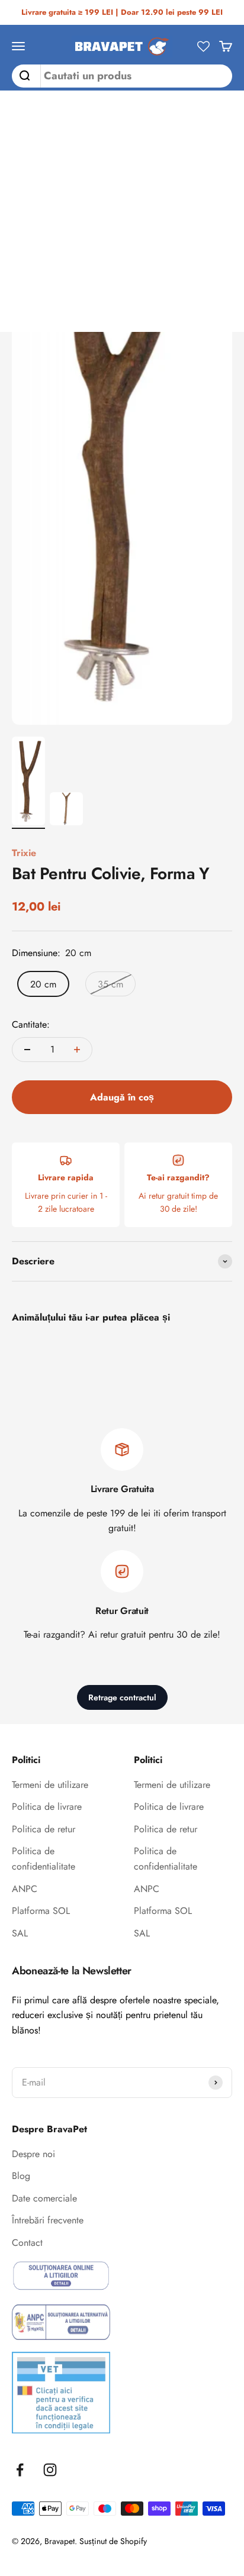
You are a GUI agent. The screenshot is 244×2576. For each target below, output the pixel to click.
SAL (20, 1933)
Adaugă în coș (122, 1097)
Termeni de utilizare (50, 1785)
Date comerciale (44, 2198)
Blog (21, 2176)
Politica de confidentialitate (44, 1859)
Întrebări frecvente (48, 2220)
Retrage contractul (122, 1697)
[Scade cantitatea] (27, 1050)
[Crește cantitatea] (77, 1050)
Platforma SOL (41, 1911)
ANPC (25, 1889)
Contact (27, 2243)
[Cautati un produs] (21, 76)
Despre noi (33, 2154)
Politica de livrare (47, 1807)
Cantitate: (31, 1024)
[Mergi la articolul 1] (28, 783)
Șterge (218, 76)
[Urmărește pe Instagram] (50, 2470)
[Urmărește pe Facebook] (20, 2470)
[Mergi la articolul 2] (66, 811)
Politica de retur (44, 1829)
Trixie (24, 853)
